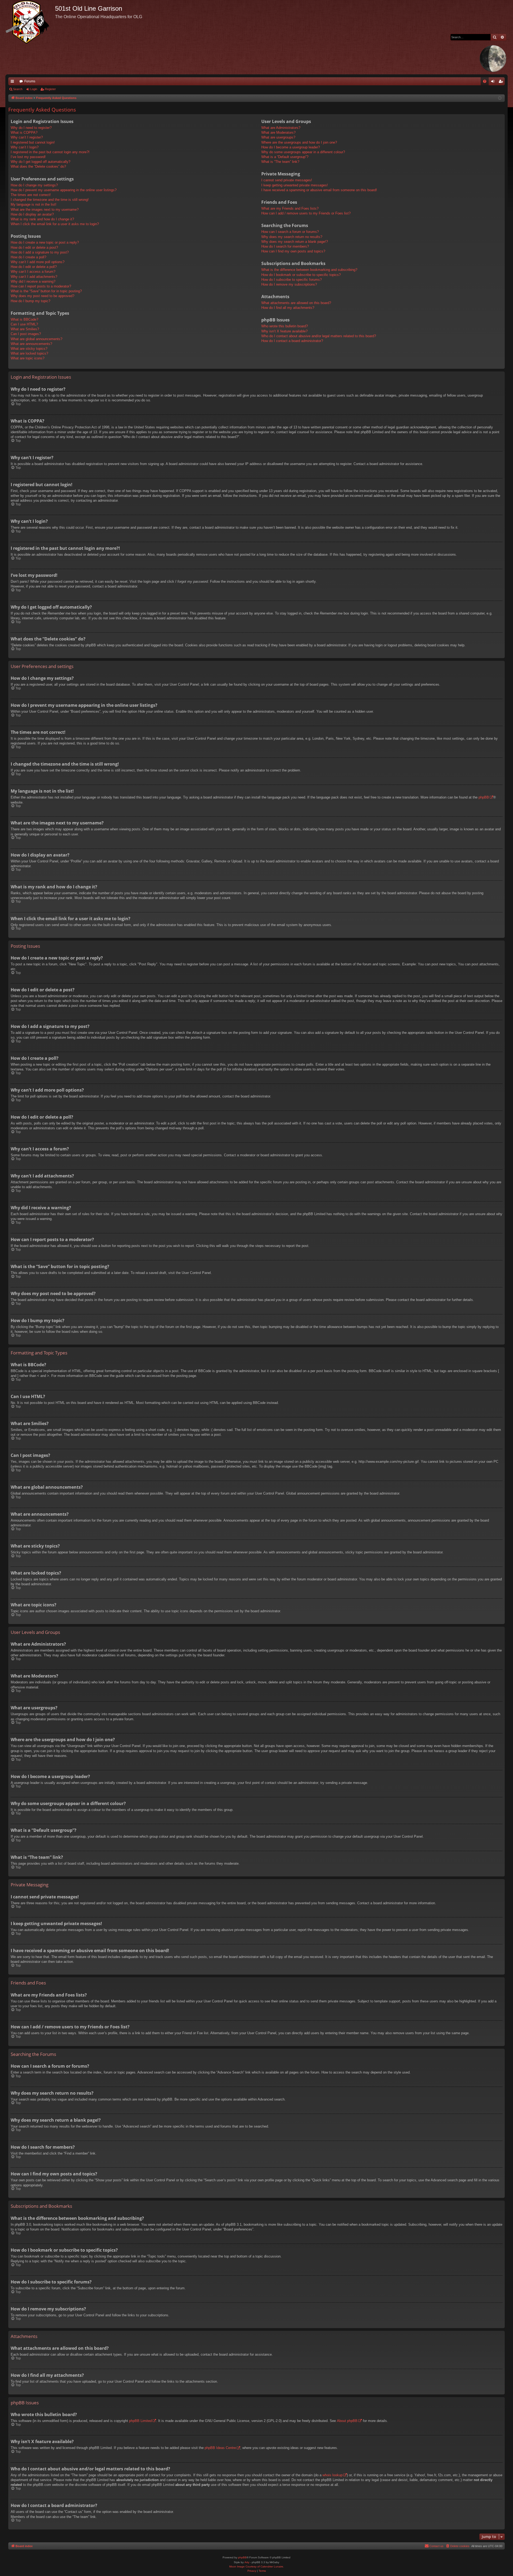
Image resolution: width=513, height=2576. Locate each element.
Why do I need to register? (31, 128)
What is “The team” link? (280, 162)
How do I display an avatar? (32, 214)
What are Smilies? (25, 329)
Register (50, 89)
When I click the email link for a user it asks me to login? (55, 224)
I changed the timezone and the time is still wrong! (50, 200)
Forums (30, 81)
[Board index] (30, 22)
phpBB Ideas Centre (220, 2448)
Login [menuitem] (494, 82)
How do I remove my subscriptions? (289, 284)
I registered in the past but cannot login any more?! (50, 152)
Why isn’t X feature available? (284, 331)
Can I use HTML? (24, 324)
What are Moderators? (278, 133)
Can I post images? (26, 334)
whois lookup (333, 2475)
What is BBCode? (24, 319)
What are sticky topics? (29, 349)
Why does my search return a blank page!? (295, 242)
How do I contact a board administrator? (292, 341)
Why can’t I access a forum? (33, 272)
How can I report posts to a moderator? (41, 286)
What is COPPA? (24, 133)
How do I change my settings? (34, 185)
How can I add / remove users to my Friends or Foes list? (306, 213)
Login (34, 89)
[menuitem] (485, 81)
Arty (247, 2562)
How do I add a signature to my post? (40, 252)
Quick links (13, 82)
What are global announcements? (36, 339)
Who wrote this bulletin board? (285, 326)
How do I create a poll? (28, 257)
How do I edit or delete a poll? (34, 267)
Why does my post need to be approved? (42, 296)
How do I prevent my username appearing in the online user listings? (64, 190)
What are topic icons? (28, 358)
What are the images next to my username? (45, 210)
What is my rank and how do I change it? (42, 219)
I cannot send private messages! (287, 180)
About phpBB (347, 2421)
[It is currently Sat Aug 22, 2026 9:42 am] (500, 98)
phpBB (484, 797)
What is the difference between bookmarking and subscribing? (309, 270)
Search (18, 89)
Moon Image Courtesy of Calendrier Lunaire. (257, 2567)
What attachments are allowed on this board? (296, 303)
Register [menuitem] (502, 82)
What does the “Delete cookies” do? (38, 166)
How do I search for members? (285, 246)
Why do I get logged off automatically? (40, 162)
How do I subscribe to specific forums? (292, 280)
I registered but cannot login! (33, 142)
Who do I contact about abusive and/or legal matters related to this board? (319, 336)
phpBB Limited (140, 2421)
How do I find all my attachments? (288, 308)
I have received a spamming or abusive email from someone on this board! (319, 190)
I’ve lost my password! (28, 157)
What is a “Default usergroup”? (285, 157)
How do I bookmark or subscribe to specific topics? (301, 275)
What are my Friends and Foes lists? (290, 208)
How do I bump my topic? (30, 301)
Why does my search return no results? (292, 237)
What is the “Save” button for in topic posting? (46, 291)
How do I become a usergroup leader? (291, 147)
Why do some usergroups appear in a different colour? (303, 152)
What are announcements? (31, 344)
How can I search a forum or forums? (290, 232)
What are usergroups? (278, 137)
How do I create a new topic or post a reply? (45, 242)
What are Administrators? (281, 128)
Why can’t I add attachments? (34, 277)
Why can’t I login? (25, 147)
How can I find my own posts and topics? (293, 251)
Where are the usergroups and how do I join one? (299, 142)
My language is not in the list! (34, 204)
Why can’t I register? (27, 137)
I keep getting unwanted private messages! (295, 185)
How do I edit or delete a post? (34, 247)
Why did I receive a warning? (33, 281)
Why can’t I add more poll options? (38, 262)
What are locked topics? (29, 353)
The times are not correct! (31, 195)
